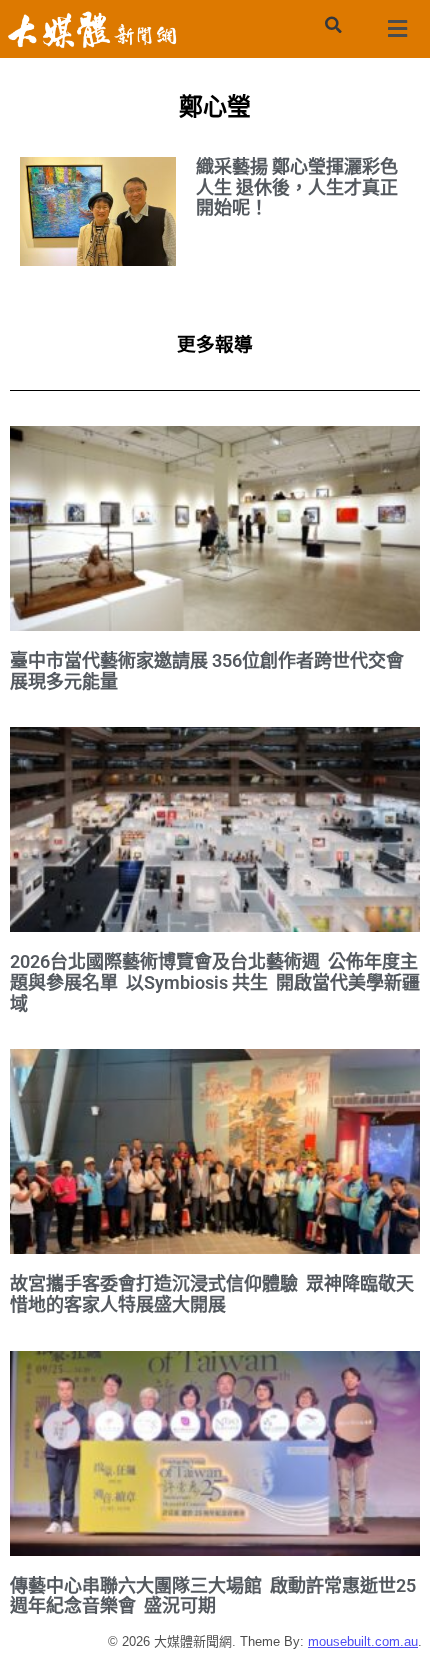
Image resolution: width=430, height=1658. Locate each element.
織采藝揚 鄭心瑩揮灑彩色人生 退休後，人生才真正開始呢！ (297, 187)
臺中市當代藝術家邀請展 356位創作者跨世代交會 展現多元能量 (207, 671)
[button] (333, 25)
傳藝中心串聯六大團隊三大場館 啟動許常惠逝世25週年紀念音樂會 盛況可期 (213, 1596)
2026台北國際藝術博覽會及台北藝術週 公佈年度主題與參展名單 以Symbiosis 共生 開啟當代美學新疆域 (215, 982)
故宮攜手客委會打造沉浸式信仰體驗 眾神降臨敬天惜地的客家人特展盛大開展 (212, 1294)
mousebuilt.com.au (363, 1641)
